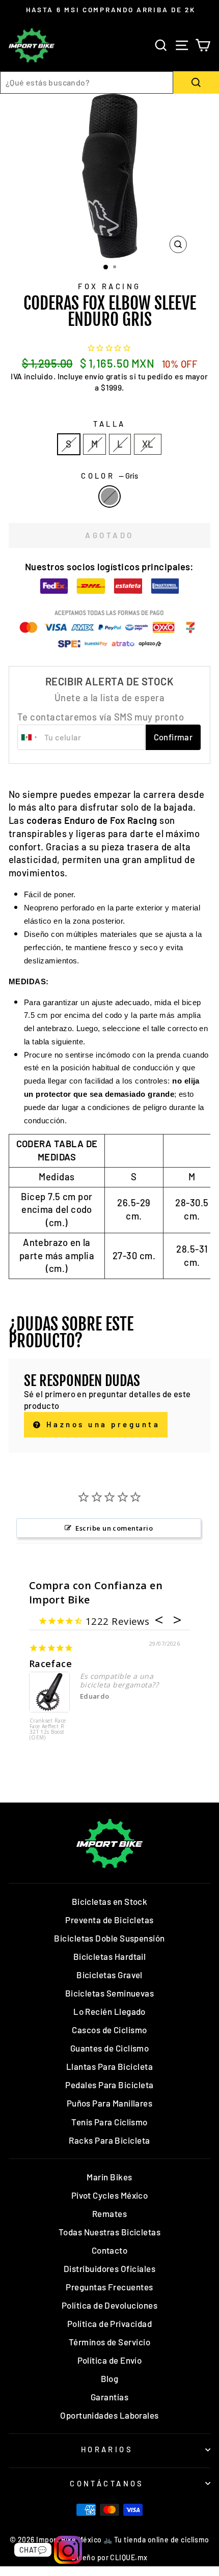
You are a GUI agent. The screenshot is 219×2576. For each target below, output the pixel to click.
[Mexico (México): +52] (30, 737)
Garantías (109, 2397)
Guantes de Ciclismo (110, 2048)
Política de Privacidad (109, 2323)
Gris (109, 496)
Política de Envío (110, 2360)
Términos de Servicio (109, 2342)
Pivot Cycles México (110, 2195)
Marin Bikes (109, 2177)
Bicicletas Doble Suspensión (109, 1938)
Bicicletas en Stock (110, 1901)
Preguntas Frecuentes (109, 2287)
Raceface (51, 1664)
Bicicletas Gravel (109, 1975)
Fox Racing (109, 286)
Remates (109, 2213)
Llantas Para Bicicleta (109, 2066)
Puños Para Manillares (110, 2103)
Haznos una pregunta (101, 1424)
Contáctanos (107, 2483)
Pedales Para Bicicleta (109, 2085)
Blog (110, 2378)
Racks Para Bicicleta (109, 2140)
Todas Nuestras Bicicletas (110, 2232)
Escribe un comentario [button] (114, 1528)
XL (148, 444)
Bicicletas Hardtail (110, 1956)
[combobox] (87, 82)
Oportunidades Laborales (109, 2415)
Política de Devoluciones (109, 2305)
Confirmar (173, 737)
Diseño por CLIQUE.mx (109, 2557)
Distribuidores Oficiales (109, 2268)
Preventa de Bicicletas (109, 1920)
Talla (109, 424)
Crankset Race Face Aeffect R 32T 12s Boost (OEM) (48, 1729)
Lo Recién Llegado (109, 2011)
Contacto (110, 2250)
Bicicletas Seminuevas (110, 1993)
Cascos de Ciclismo (109, 2030)
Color (109, 476)
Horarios (107, 2449)
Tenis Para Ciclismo (109, 2122)
